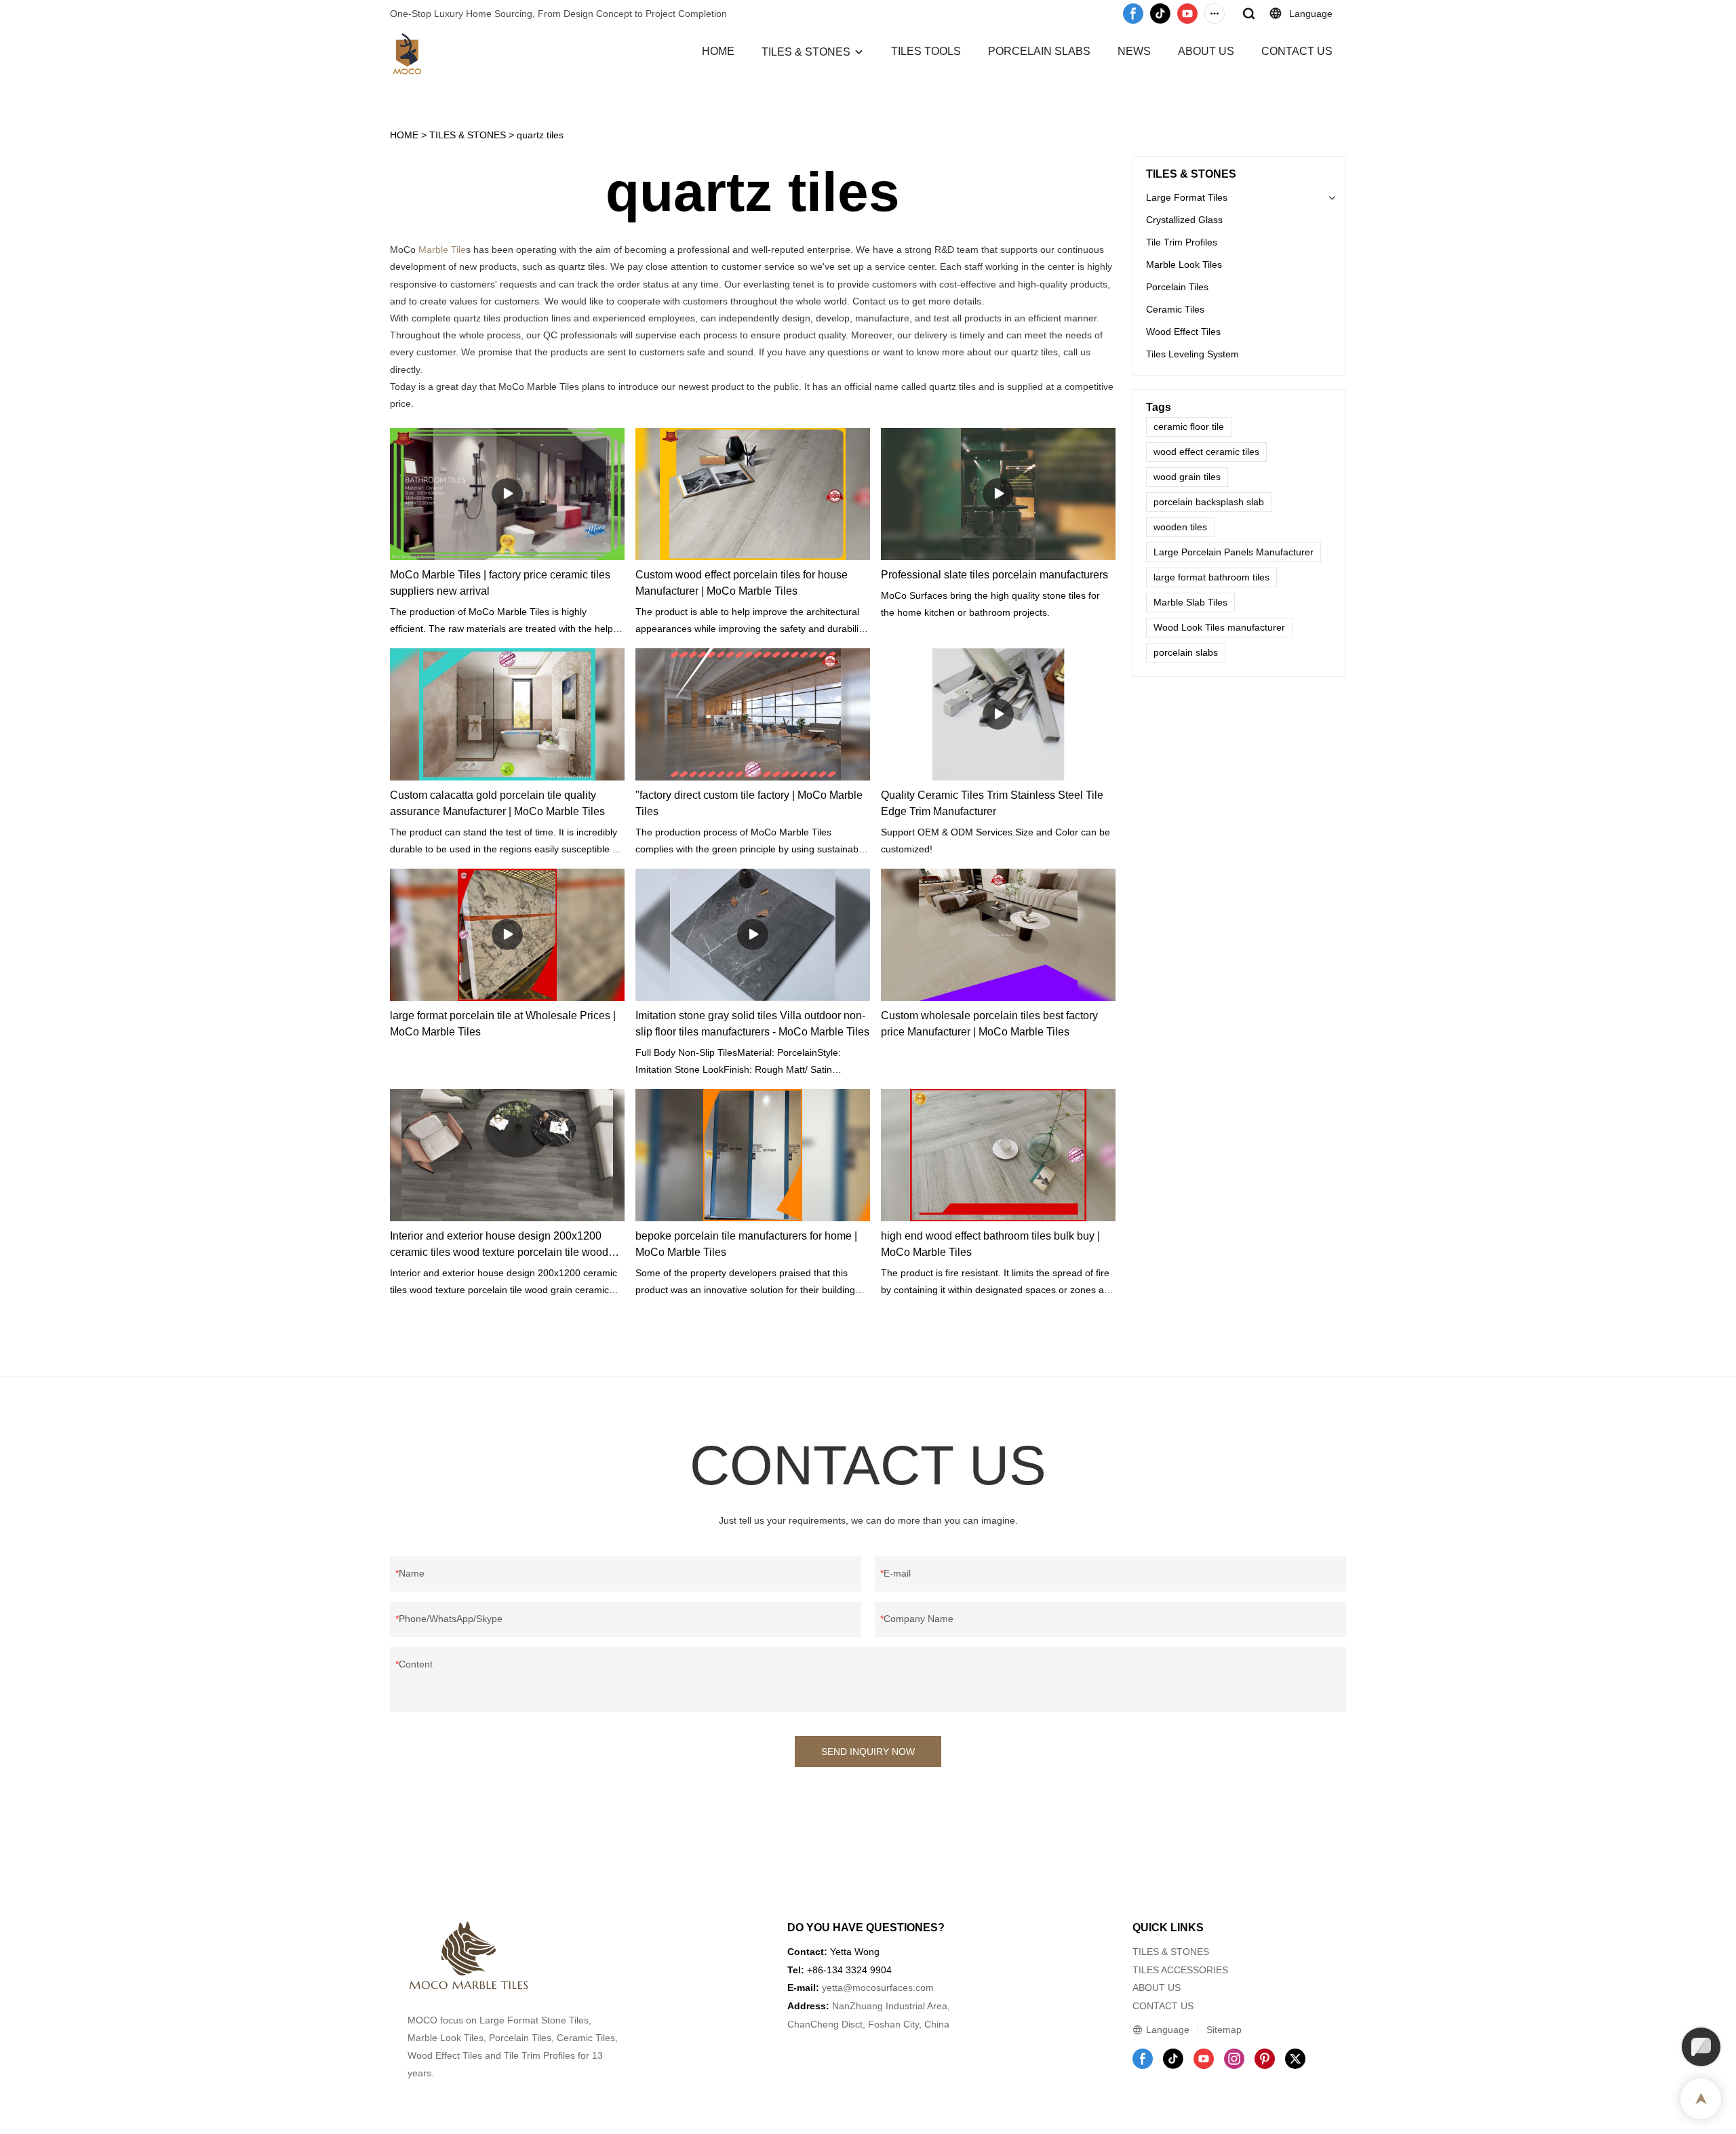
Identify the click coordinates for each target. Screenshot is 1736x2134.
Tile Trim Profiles (1182, 242)
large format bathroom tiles (1211, 577)
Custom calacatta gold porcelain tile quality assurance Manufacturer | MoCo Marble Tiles (497, 803)
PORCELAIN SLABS (1039, 51)
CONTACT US (1297, 51)
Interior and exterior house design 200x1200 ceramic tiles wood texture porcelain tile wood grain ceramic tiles (499, 1245)
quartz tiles (540, 135)
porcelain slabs (1186, 652)
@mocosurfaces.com (888, 1988)
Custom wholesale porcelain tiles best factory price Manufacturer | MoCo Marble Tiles (989, 1024)
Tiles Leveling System (1192, 354)
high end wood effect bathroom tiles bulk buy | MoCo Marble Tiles (990, 1244)
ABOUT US (1206, 51)
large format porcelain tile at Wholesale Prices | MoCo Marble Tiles (503, 1024)
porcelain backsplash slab (1209, 502)
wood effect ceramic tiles (1206, 452)
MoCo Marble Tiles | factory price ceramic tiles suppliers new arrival (500, 583)
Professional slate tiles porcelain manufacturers (994, 575)
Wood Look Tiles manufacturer (1219, 627)
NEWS (1134, 51)
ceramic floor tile (1189, 427)
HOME (718, 51)
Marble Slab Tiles (1190, 602)
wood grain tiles (1187, 477)
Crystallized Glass (1184, 220)
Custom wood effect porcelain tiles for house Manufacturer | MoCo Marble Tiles (742, 583)
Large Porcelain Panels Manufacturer (1234, 552)
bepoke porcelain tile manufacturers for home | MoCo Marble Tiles (746, 1244)
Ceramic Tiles (1175, 309)
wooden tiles (1180, 527)
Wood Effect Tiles (1183, 332)
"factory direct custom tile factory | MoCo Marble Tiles (749, 803)
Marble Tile (442, 250)
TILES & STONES (806, 52)
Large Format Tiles (1187, 197)
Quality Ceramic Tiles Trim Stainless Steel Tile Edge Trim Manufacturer (992, 803)
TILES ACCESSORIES (1180, 1970)
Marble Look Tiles (1184, 264)
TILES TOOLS (926, 51)
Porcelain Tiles (1177, 287)
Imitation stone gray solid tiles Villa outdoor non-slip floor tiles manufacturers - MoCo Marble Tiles (752, 1024)
